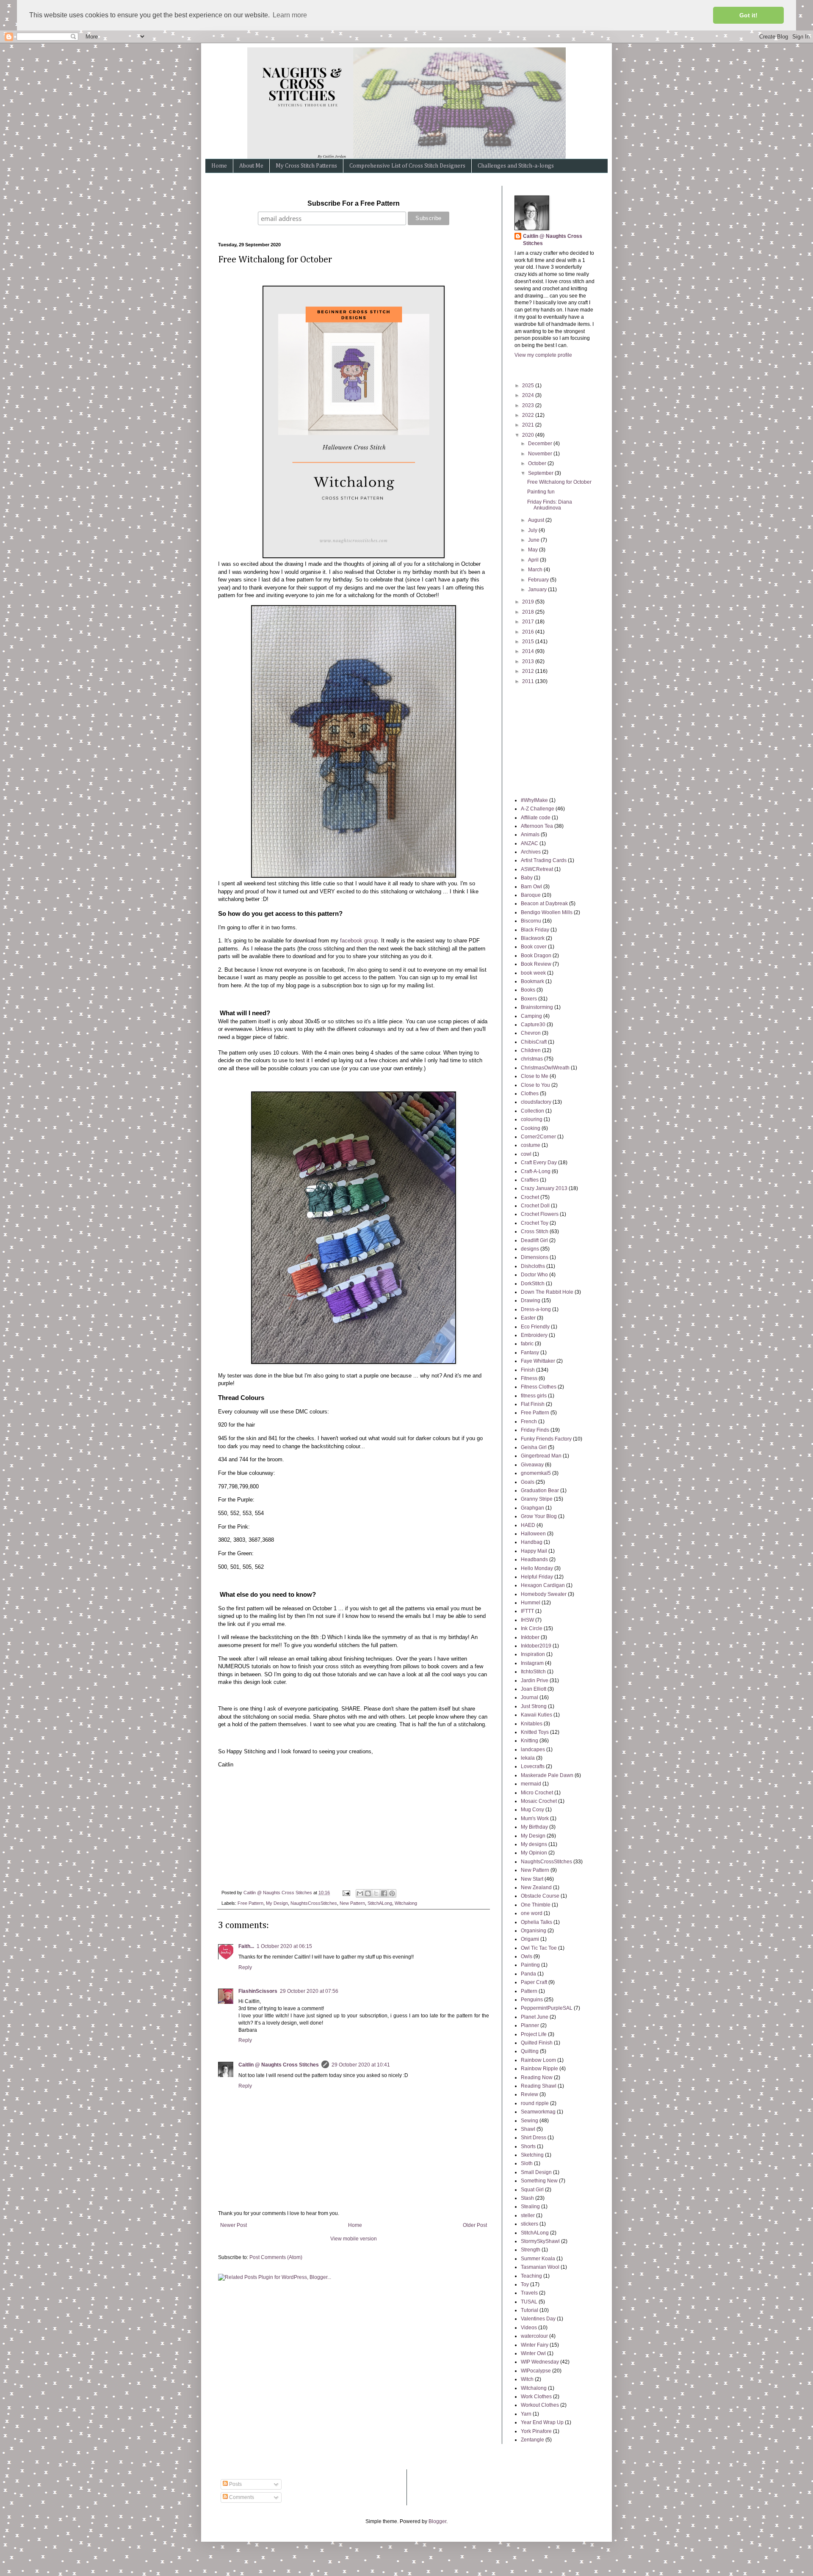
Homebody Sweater (544, 1594)
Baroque (531, 895)
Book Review (536, 964)
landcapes (533, 1749)
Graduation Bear (540, 1490)
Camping (531, 1016)
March (536, 570)
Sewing (530, 2121)
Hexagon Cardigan (543, 1585)
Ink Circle (532, 1628)
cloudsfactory (536, 1102)
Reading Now (537, 2077)
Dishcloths (533, 1266)
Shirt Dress (534, 2138)
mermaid (531, 1784)
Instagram (532, 1663)
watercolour (534, 2336)
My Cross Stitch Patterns (306, 166)
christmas (532, 1059)
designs (530, 1249)
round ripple (535, 2103)
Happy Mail (534, 1551)
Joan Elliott (534, 1689)
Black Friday (535, 930)
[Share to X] (376, 1893)
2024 (529, 395)
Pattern (529, 1991)
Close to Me (535, 1076)
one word (532, 1913)
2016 (529, 632)
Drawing (531, 1300)
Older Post (475, 2225)
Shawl (528, 2129)
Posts (235, 2484)
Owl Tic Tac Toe (539, 1948)
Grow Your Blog (539, 1516)
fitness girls (534, 1396)
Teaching (531, 2276)
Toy (525, 2284)
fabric (527, 1344)
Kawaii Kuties (536, 1715)
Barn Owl (531, 887)
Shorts (528, 2146)
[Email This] (360, 1893)
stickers (530, 2224)
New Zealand (536, 1887)
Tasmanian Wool (540, 2267)
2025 (529, 386)
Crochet (530, 1197)
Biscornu (531, 921)
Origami (530, 1939)
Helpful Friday (537, 1577)
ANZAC (530, 843)
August (537, 520)
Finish (528, 1370)
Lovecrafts (533, 1766)
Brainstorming (537, 1007)
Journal (530, 1697)
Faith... (246, 1946)
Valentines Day (538, 2319)
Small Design (536, 2172)
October (538, 463)
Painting (530, 1965)
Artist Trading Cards (544, 860)
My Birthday (534, 1827)
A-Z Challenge (538, 809)
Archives (531, 852)
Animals (530, 835)
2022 (529, 415)
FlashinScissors (258, 1991)
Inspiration (533, 1654)
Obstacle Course (540, 1896)
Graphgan (532, 1508)
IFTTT (527, 1611)
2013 (529, 661)
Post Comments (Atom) (276, 2257)
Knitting (530, 1741)
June (534, 540)
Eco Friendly (535, 1327)
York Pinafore (536, 2431)
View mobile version (354, 2239)
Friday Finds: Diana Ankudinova (550, 505)
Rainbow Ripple (539, 2069)
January (538, 590)
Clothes (530, 1094)
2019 (529, 602)
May (534, 550)
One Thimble (536, 1905)
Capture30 (533, 1025)
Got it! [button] (748, 15)
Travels (529, 2293)
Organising (534, 1931)
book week (533, 973)
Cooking (531, 1128)
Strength (531, 2250)
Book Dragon (536, 956)
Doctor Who (534, 1275)
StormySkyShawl (540, 2241)
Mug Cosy (532, 1810)
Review (530, 2094)
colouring (532, 1119)
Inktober (530, 1637)
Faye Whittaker (538, 1361)
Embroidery (534, 1335)
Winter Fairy (535, 2345)
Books (528, 990)
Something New (539, 2181)
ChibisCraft (534, 1042)
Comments (241, 2497)
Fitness (529, 1378)
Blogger (437, 2521)
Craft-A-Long (536, 1171)
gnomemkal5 (536, 1473)
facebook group (359, 941)
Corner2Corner (538, 1137)
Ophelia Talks (536, 1922)
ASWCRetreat (537, 869)
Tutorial (530, 2310)
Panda (528, 1974)
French (529, 1422)
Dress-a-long (536, 1309)
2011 (529, 681)
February (539, 580)
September (541, 473)
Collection (532, 1111)
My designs (534, 1844)
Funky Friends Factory (546, 1439)
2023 (529, 405)
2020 (529, 435)
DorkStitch (533, 1284)
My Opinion (534, 1853)
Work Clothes (536, 2397)
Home (219, 166)
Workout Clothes (540, 2405)
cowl (526, 1154)
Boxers (529, 999)
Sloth (527, 2163)
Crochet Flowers (540, 1214)
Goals (528, 1482)
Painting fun (541, 492)
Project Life (534, 2034)
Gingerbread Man (541, 1456)
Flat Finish (533, 1404)
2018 (529, 612)
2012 (529, 671)
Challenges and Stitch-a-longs (516, 166)
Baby (527, 878)
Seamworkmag (538, 2112)
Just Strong (534, 1706)
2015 (529, 642)
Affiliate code (536, 818)
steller (528, 2215)
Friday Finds (535, 1430)
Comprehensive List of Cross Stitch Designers (407, 166)
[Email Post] (346, 1893)
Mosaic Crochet (539, 1801)
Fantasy (530, 1353)
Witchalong (406, 1903)
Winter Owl (533, 2353)
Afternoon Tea (537, 826)
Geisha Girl (534, 1447)
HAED (528, 1525)
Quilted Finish (537, 2043)
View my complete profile (543, 355)
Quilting (530, 2051)
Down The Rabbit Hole (547, 1292)
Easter (528, 1318)
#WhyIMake (534, 800)
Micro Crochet (537, 1793)
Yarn (526, 2414)
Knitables (532, 1724)
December (541, 444)
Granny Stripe (537, 1499)
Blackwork (533, 938)
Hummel (531, 1603)
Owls (527, 1956)
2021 (529, 425)
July (533, 530)
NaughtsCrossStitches (314, 1903)
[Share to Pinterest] (392, 1893)
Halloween (533, 1534)
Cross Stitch (535, 1232)
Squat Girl (532, 2190)
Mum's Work (535, 1818)
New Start (532, 1879)
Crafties (530, 1180)
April (534, 560)
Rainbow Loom (538, 2060)
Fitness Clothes (539, 1387)
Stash (527, 2198)
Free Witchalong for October (559, 482)
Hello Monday (537, 1568)
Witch (527, 2379)
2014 (529, 651)
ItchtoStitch (533, 1672)
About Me (251, 166)
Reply (245, 1967)
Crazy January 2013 (544, 1188)
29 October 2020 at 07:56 (309, 1991)
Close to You (535, 1085)
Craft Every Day (539, 1163)
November (541, 454)
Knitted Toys (535, 1732)
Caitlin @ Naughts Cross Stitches (279, 2065)
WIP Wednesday (540, 2362)
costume (531, 1145)
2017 (529, 622)
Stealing (530, 2207)
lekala (528, 1758)
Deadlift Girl (534, 1240)
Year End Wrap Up (542, 2422)
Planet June (535, 2017)
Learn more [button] (290, 15)
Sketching (532, 2155)
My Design (277, 1903)
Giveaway (532, 1465)
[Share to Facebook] (384, 1893)
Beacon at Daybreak (544, 904)
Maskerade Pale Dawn (547, 1775)
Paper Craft (534, 1982)
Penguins (532, 2000)
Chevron (531, 1033)
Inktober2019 (536, 1646)
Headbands (534, 1559)
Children (531, 1050)
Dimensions (535, 1257)
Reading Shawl (539, 2086)
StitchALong (380, 1903)
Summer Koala (538, 2259)
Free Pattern (250, 1903)
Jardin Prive (535, 1681)
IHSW (527, 1620)
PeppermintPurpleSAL (547, 2008)
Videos (529, 2328)
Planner (530, 2025)
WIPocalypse (536, 2371)
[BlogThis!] (368, 1893)
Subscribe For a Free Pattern (354, 203)
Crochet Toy (535, 1223)
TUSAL (529, 2302)
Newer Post (234, 2225)
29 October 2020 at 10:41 (361, 2065)
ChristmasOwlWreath (545, 1068)
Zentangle (532, 2440)
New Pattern (352, 1903)
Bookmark (532, 981)
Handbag (532, 1542)
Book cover (534, 947)
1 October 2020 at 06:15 (284, 1946)
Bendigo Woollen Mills (547, 912)
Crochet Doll (535, 1206)
